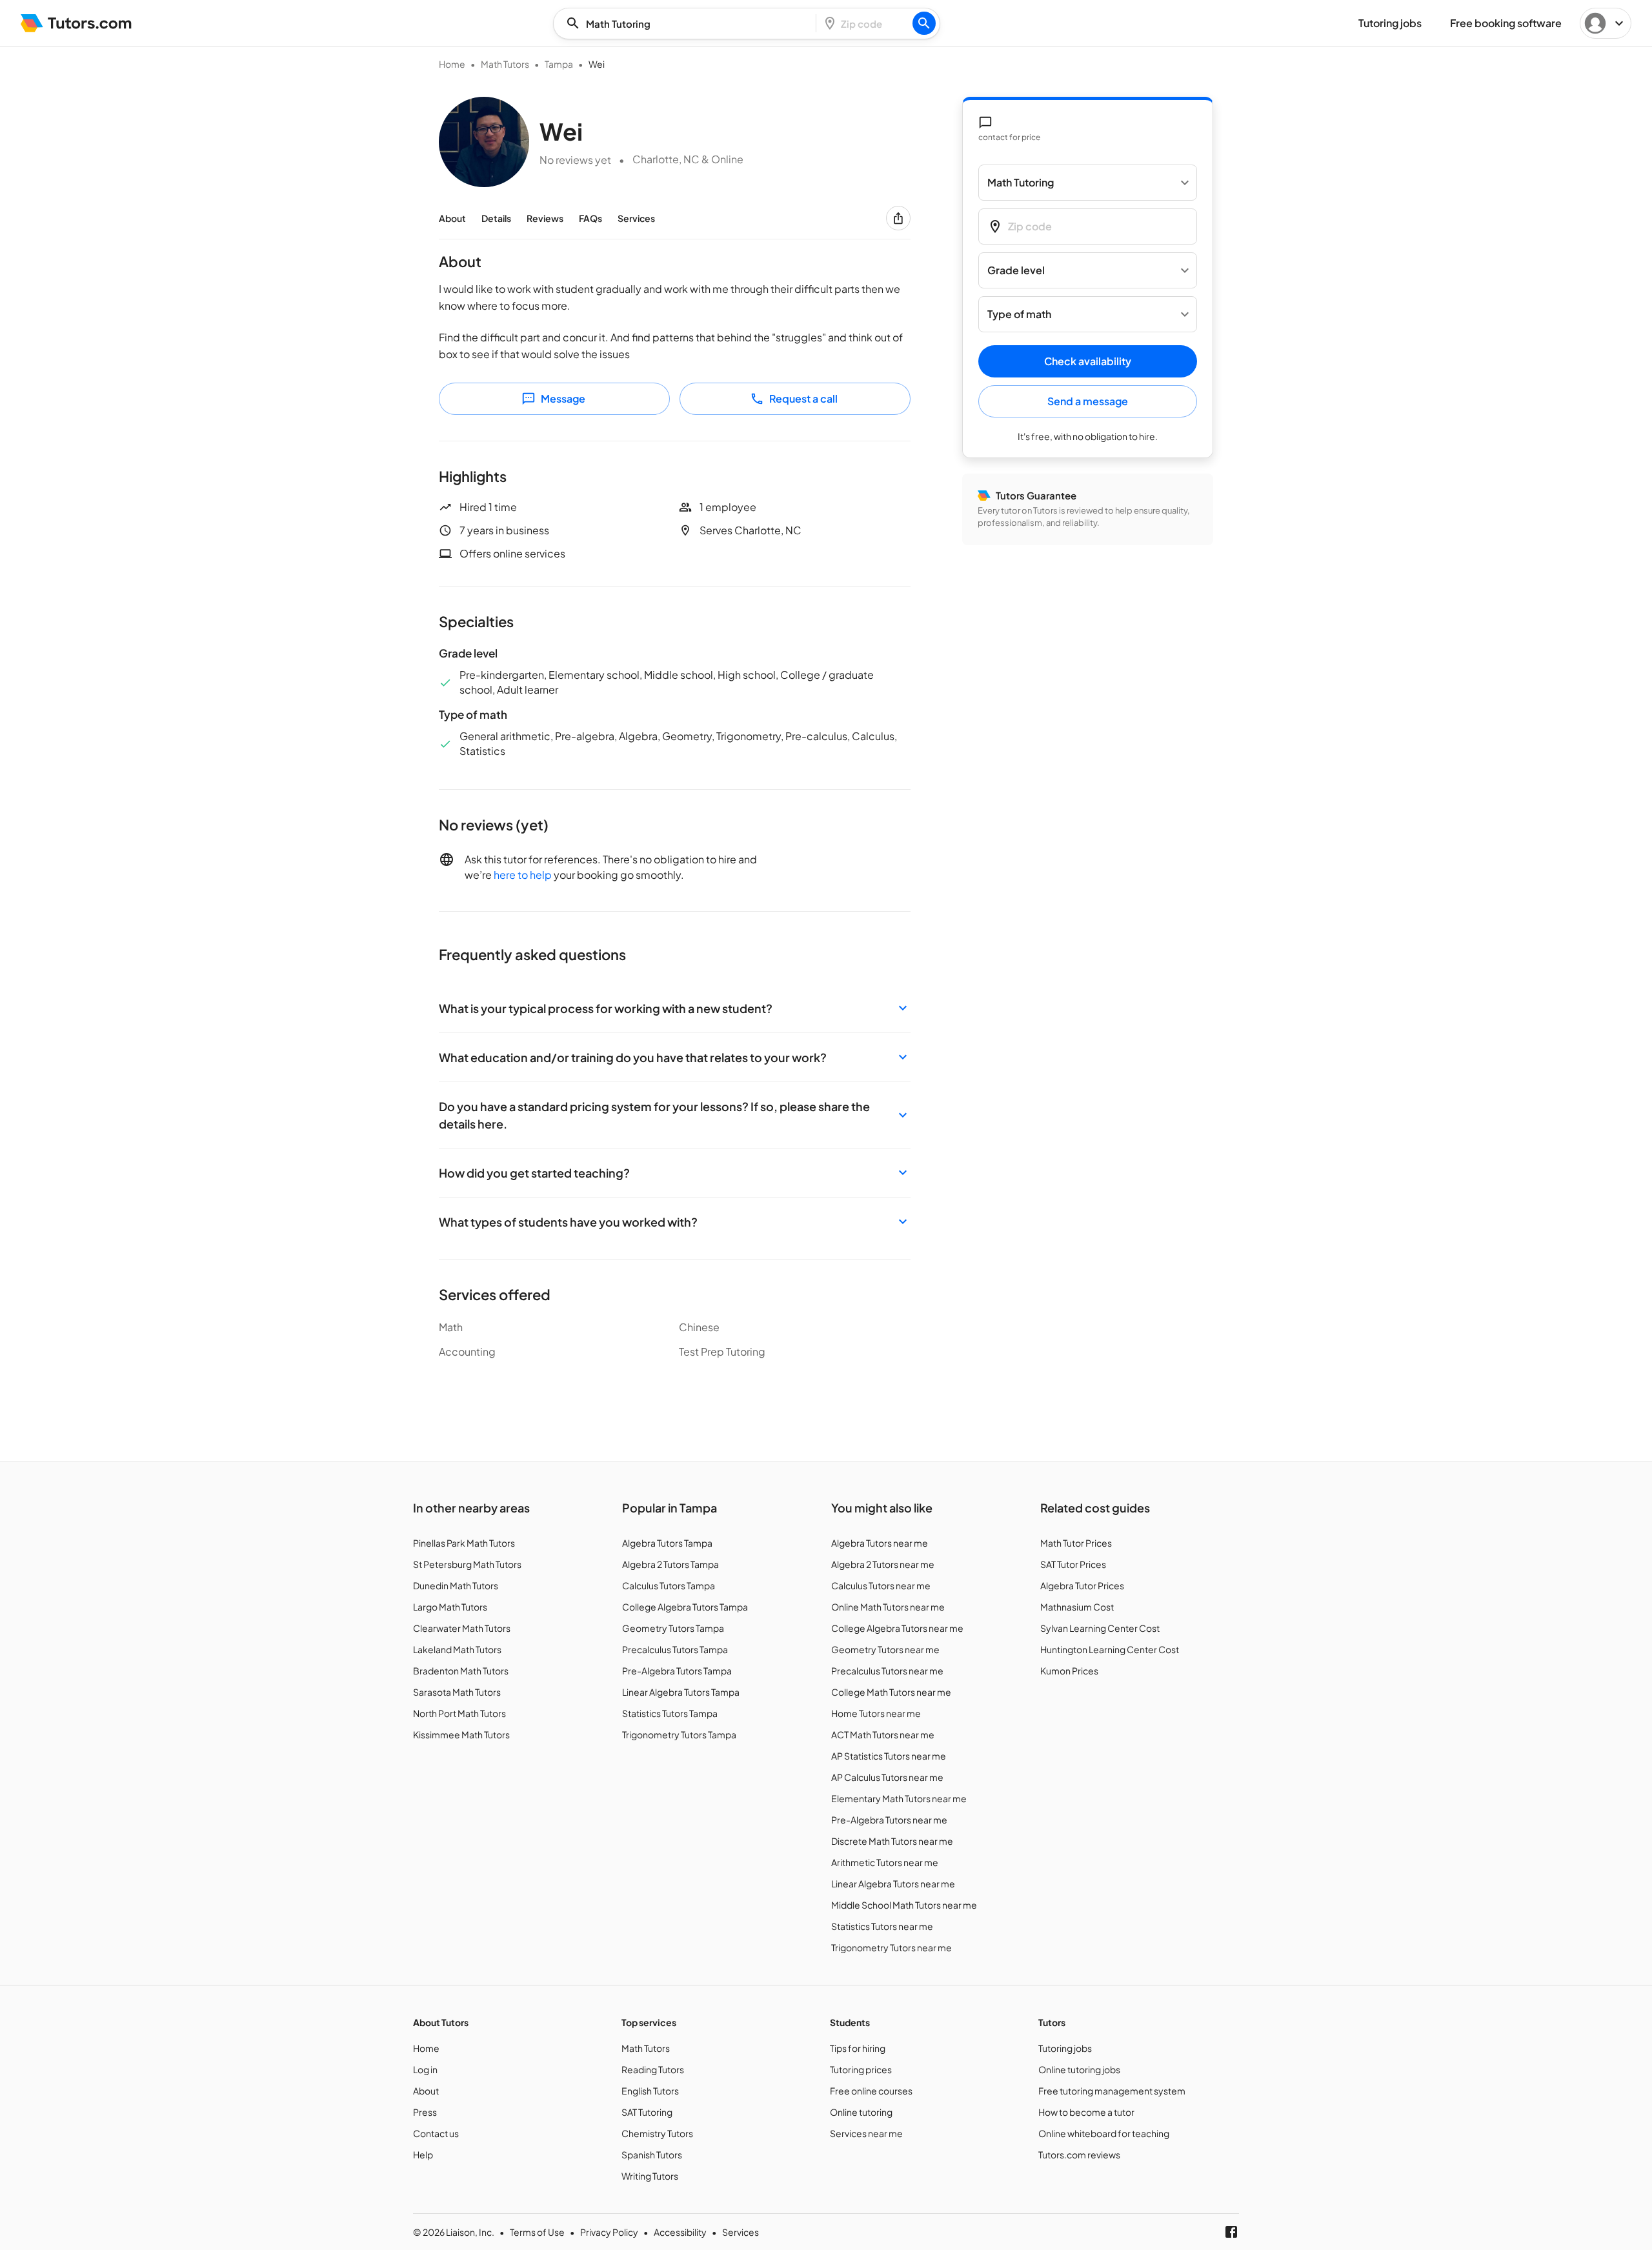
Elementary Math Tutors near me (899, 1798)
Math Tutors (505, 64)
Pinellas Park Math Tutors (464, 1543)
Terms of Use (537, 2232)
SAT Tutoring (647, 2112)
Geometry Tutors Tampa (673, 1628)
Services (636, 218)
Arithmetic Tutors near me (885, 1862)
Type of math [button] (1019, 315)
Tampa (559, 64)
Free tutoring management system (1112, 2091)
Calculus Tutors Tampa (669, 1585)
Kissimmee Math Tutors (461, 1734)
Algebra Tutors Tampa (667, 1543)
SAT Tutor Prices (1073, 1564)
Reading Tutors (653, 2069)
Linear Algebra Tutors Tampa (681, 1692)
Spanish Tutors (652, 2155)
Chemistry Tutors (657, 2133)
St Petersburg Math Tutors (467, 1564)
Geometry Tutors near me (885, 1649)
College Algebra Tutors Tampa (685, 1607)
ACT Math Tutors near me (883, 1734)
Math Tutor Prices (1076, 1543)
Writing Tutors (650, 2176)
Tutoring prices (861, 2069)
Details (496, 218)
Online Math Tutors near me (888, 1607)
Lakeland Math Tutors (457, 1649)
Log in (425, 2069)
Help (423, 2155)
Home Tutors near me (876, 1713)
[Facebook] (1231, 2232)
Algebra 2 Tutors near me (883, 1564)
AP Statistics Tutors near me (889, 1756)
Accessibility (680, 2232)
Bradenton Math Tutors (461, 1671)
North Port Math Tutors (459, 1713)
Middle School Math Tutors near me (904, 1905)
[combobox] (689, 24)
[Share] (898, 218)
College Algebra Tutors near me (897, 1628)
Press (425, 2112)
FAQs (590, 218)
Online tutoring (861, 2112)
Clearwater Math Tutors (462, 1628)
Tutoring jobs (1065, 2048)
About (452, 218)
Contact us (436, 2133)
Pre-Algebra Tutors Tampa (677, 1671)
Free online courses (871, 2091)
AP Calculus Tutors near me (887, 1777)
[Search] (924, 23)
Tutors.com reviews (1079, 2155)
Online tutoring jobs (1079, 2069)
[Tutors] (76, 23)
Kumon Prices (1069, 1671)
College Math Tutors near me (891, 1692)
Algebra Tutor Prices (1082, 1585)
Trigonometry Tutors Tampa (679, 1734)
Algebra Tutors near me (880, 1543)
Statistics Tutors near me (882, 1926)
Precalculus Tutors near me (887, 1671)
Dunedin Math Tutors (456, 1585)
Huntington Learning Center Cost (1110, 1649)
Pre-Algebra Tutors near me (889, 1820)
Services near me (866, 2133)
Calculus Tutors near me (881, 1585)
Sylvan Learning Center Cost (1100, 1628)
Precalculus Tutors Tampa (675, 1649)
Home (452, 64)
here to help (523, 875)
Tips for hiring (858, 2048)
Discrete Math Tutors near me (892, 1841)
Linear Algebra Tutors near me (893, 1883)
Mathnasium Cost (1077, 1607)
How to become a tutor (1086, 2112)
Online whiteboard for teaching (1104, 2133)
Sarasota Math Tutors (457, 1692)
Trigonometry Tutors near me (891, 1947)
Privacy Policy (609, 2232)
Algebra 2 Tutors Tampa (670, 1564)
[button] (675, 1008)
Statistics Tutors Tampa (670, 1713)
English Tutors (650, 2091)
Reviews (545, 218)
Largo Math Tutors (450, 1607)
